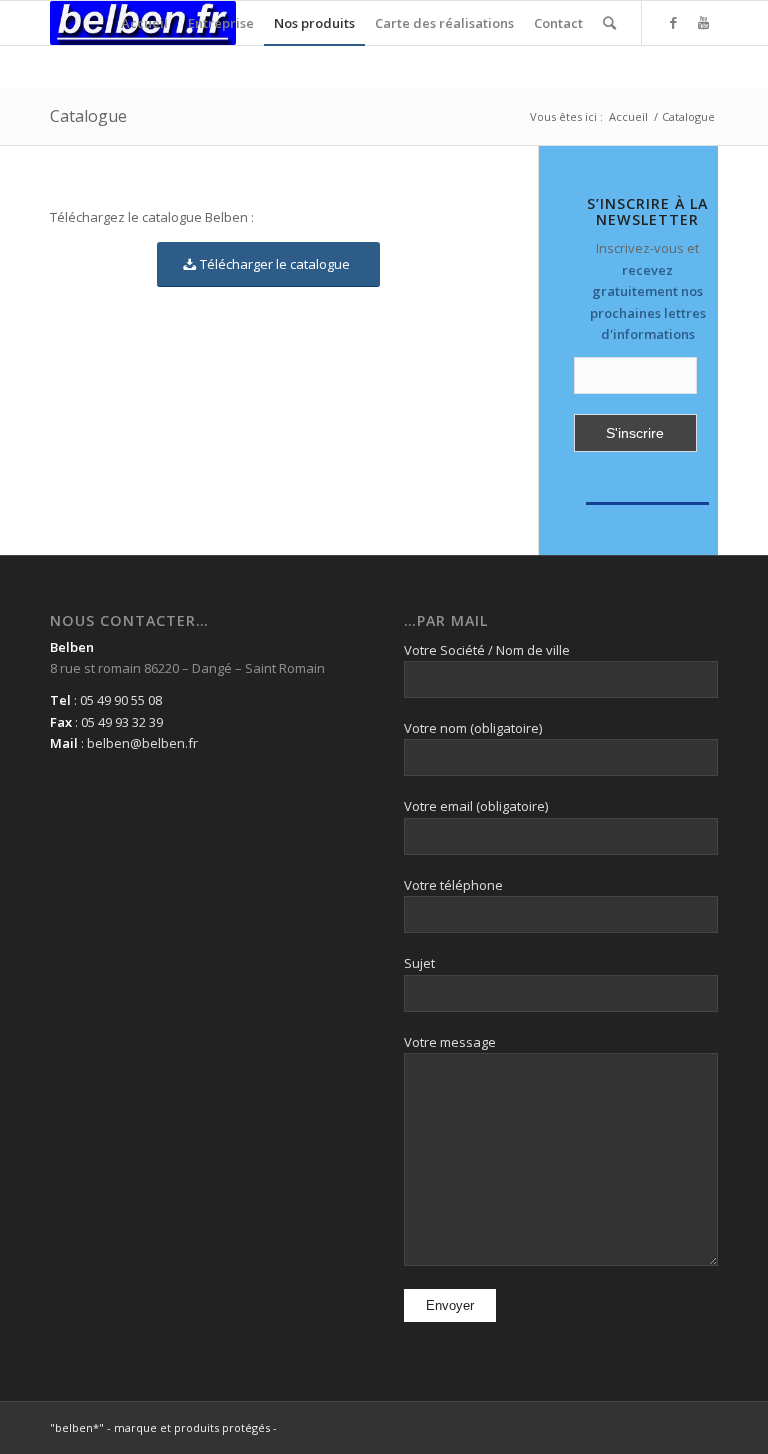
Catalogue (88, 116)
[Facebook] (673, 22)
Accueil (628, 116)
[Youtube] (703, 22)
